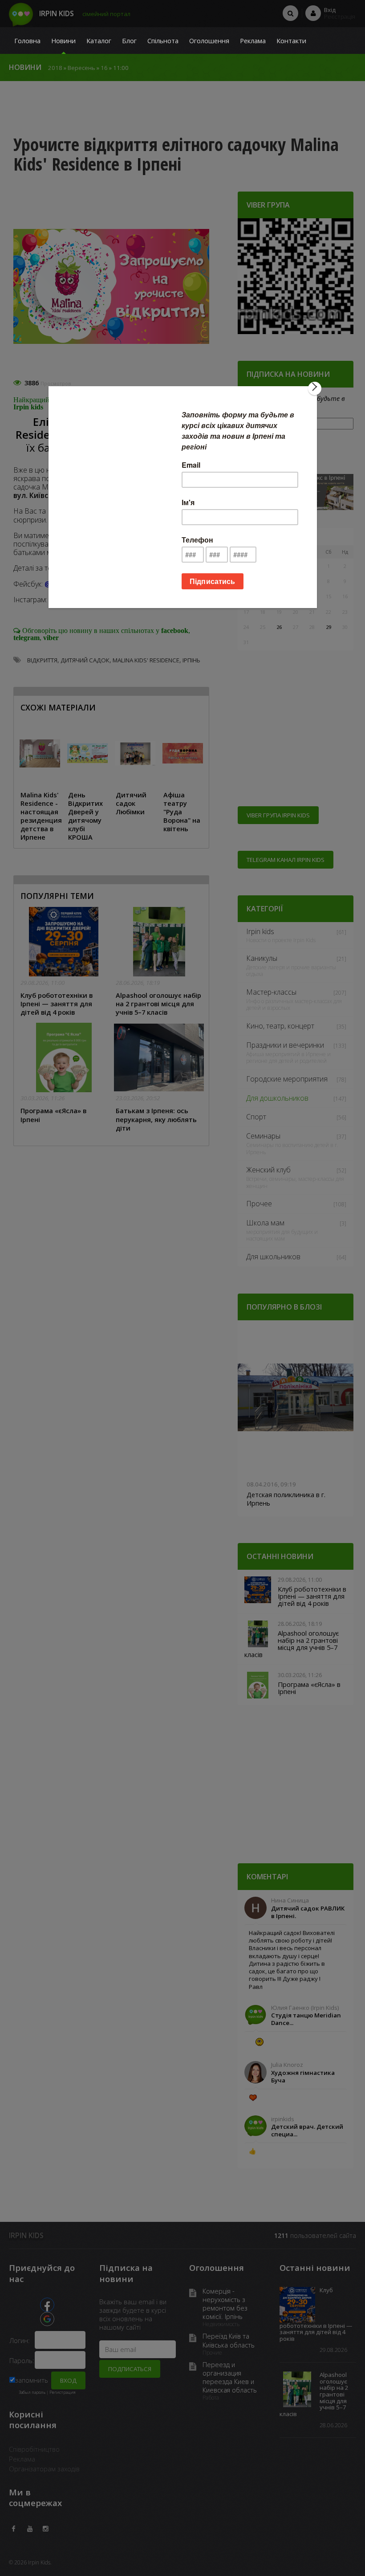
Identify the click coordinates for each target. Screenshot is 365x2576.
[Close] (315, 388)
